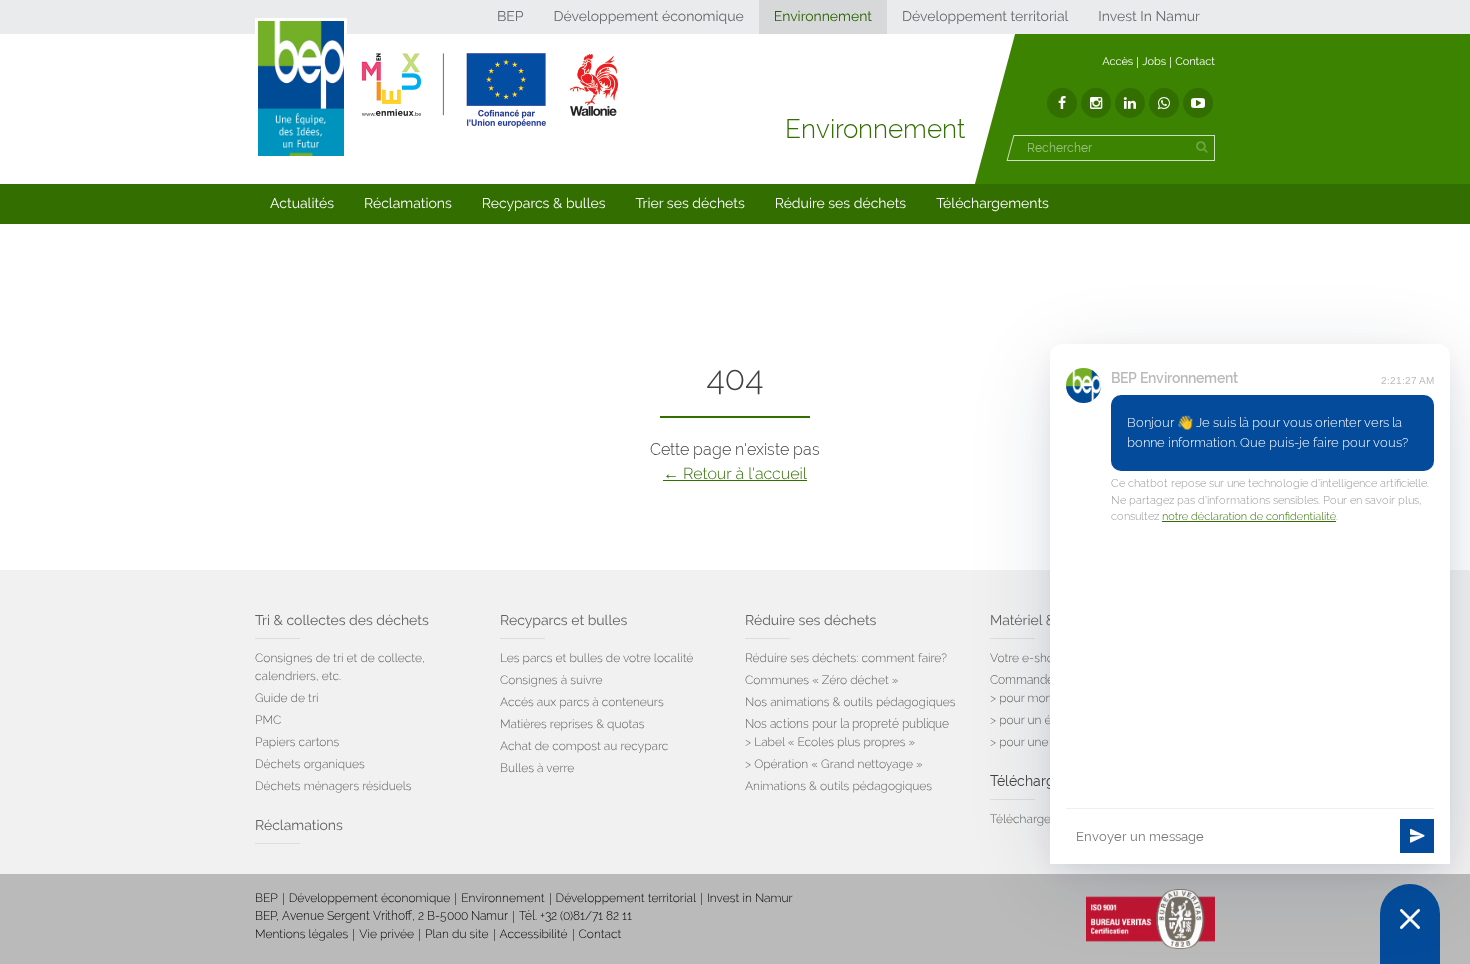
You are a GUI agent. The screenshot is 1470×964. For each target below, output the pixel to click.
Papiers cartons (297, 742)
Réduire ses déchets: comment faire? (846, 658)
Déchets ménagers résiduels (333, 786)
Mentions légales (301, 934)
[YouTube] (1198, 103)
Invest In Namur (1149, 17)
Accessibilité (534, 934)
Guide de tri (286, 698)
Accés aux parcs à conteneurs (582, 702)
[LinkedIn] (1130, 103)
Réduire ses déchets (840, 204)
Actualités (302, 204)
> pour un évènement (1048, 720)
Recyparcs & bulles (544, 204)
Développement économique (648, 17)
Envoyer (1417, 836)
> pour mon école (1038, 698)
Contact (1195, 61)
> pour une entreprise (1048, 742)
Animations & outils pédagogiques (838, 786)
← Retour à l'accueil (735, 473)
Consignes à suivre (551, 680)
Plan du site (456, 934)
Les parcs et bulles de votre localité (596, 658)
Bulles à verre (537, 768)
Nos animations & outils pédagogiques (850, 702)
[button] (302, 204)
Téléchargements (992, 204)
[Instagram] (1096, 103)
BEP (510, 17)
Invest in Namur (750, 898)
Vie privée (386, 934)
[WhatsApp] (1164, 103)
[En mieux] (490, 90)
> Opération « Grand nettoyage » (834, 764)
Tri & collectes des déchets (342, 621)
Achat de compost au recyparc (584, 746)
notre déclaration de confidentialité (1249, 516)
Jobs (1154, 61)
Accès (1117, 61)
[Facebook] (1062, 103)
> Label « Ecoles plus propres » (830, 742)
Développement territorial (985, 17)
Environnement (823, 17)
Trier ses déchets (690, 204)
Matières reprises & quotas (572, 724)
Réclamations (408, 204)
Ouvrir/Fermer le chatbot (1410, 924)
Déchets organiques (310, 764)
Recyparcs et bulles (563, 621)
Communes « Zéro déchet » (821, 680)
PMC (268, 720)
